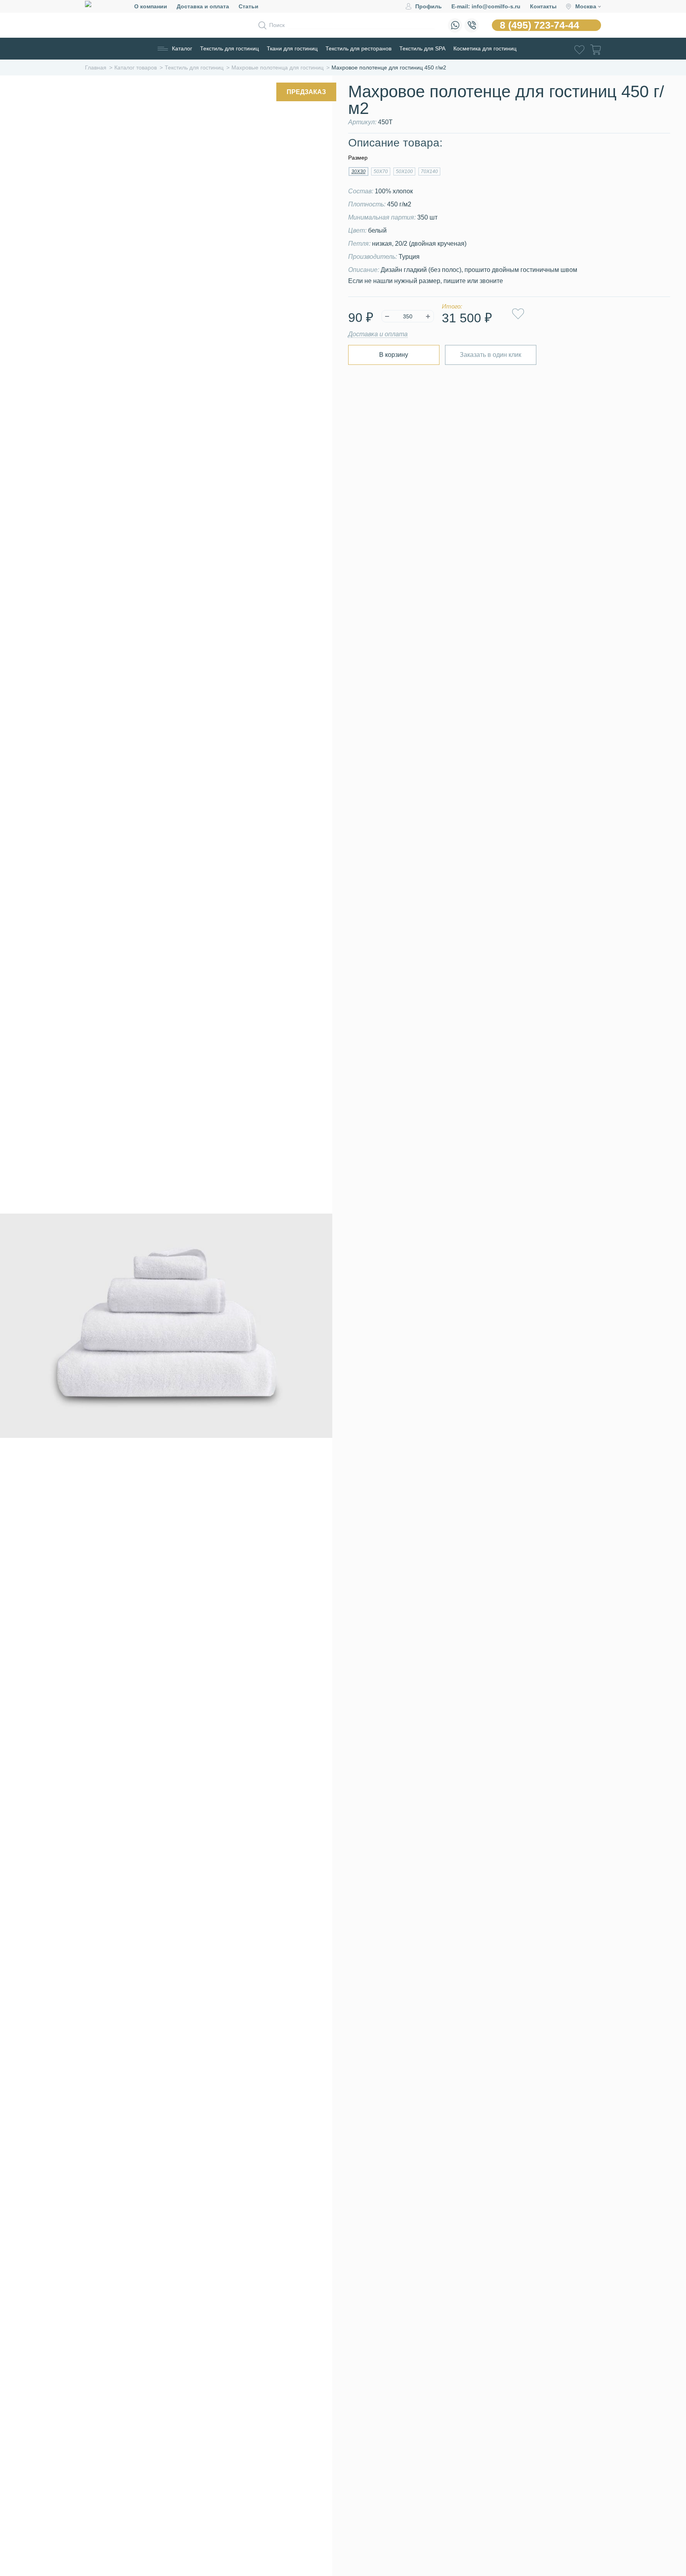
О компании (151, 6)
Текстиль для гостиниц (229, 48)
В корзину (394, 355)
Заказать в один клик (490, 355)
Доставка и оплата (203, 6)
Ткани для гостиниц (292, 48)
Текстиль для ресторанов (358, 48)
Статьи (249, 6)
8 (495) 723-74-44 (540, 25)
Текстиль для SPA (422, 48)
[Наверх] (660, 2526)
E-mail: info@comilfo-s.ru (486, 6)
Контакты (543, 6)
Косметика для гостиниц (485, 48)
